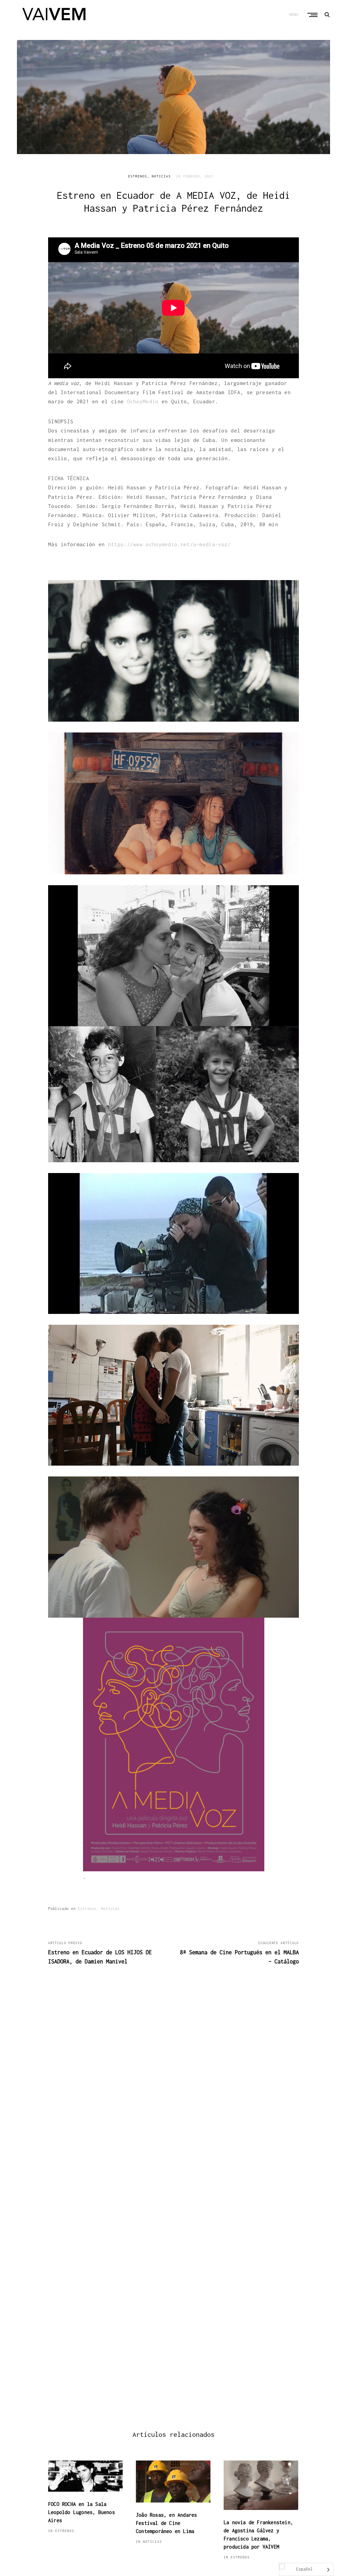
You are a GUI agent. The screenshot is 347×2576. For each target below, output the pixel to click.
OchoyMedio (143, 401)
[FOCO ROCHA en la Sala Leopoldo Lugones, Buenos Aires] (85, 2476)
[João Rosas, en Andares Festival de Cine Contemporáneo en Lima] (173, 2482)
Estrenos (138, 176)
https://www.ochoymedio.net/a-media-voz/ (170, 544)
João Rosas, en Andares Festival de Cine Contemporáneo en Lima (166, 2523)
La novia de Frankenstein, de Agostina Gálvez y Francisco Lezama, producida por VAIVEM (258, 2535)
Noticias (161, 176)
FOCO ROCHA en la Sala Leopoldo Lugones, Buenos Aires (81, 2512)
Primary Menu (313, 15)
